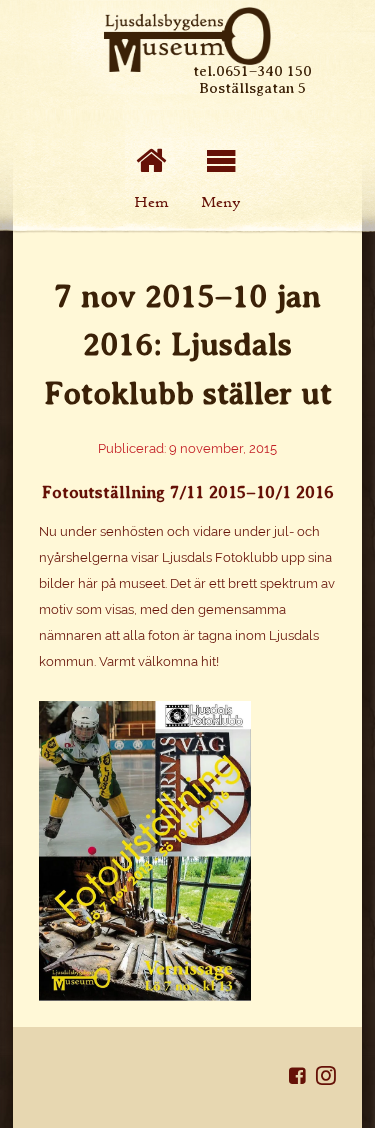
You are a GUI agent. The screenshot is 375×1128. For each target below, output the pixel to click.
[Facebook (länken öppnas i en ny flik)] (302, 1079)
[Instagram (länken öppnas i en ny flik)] (326, 1079)
